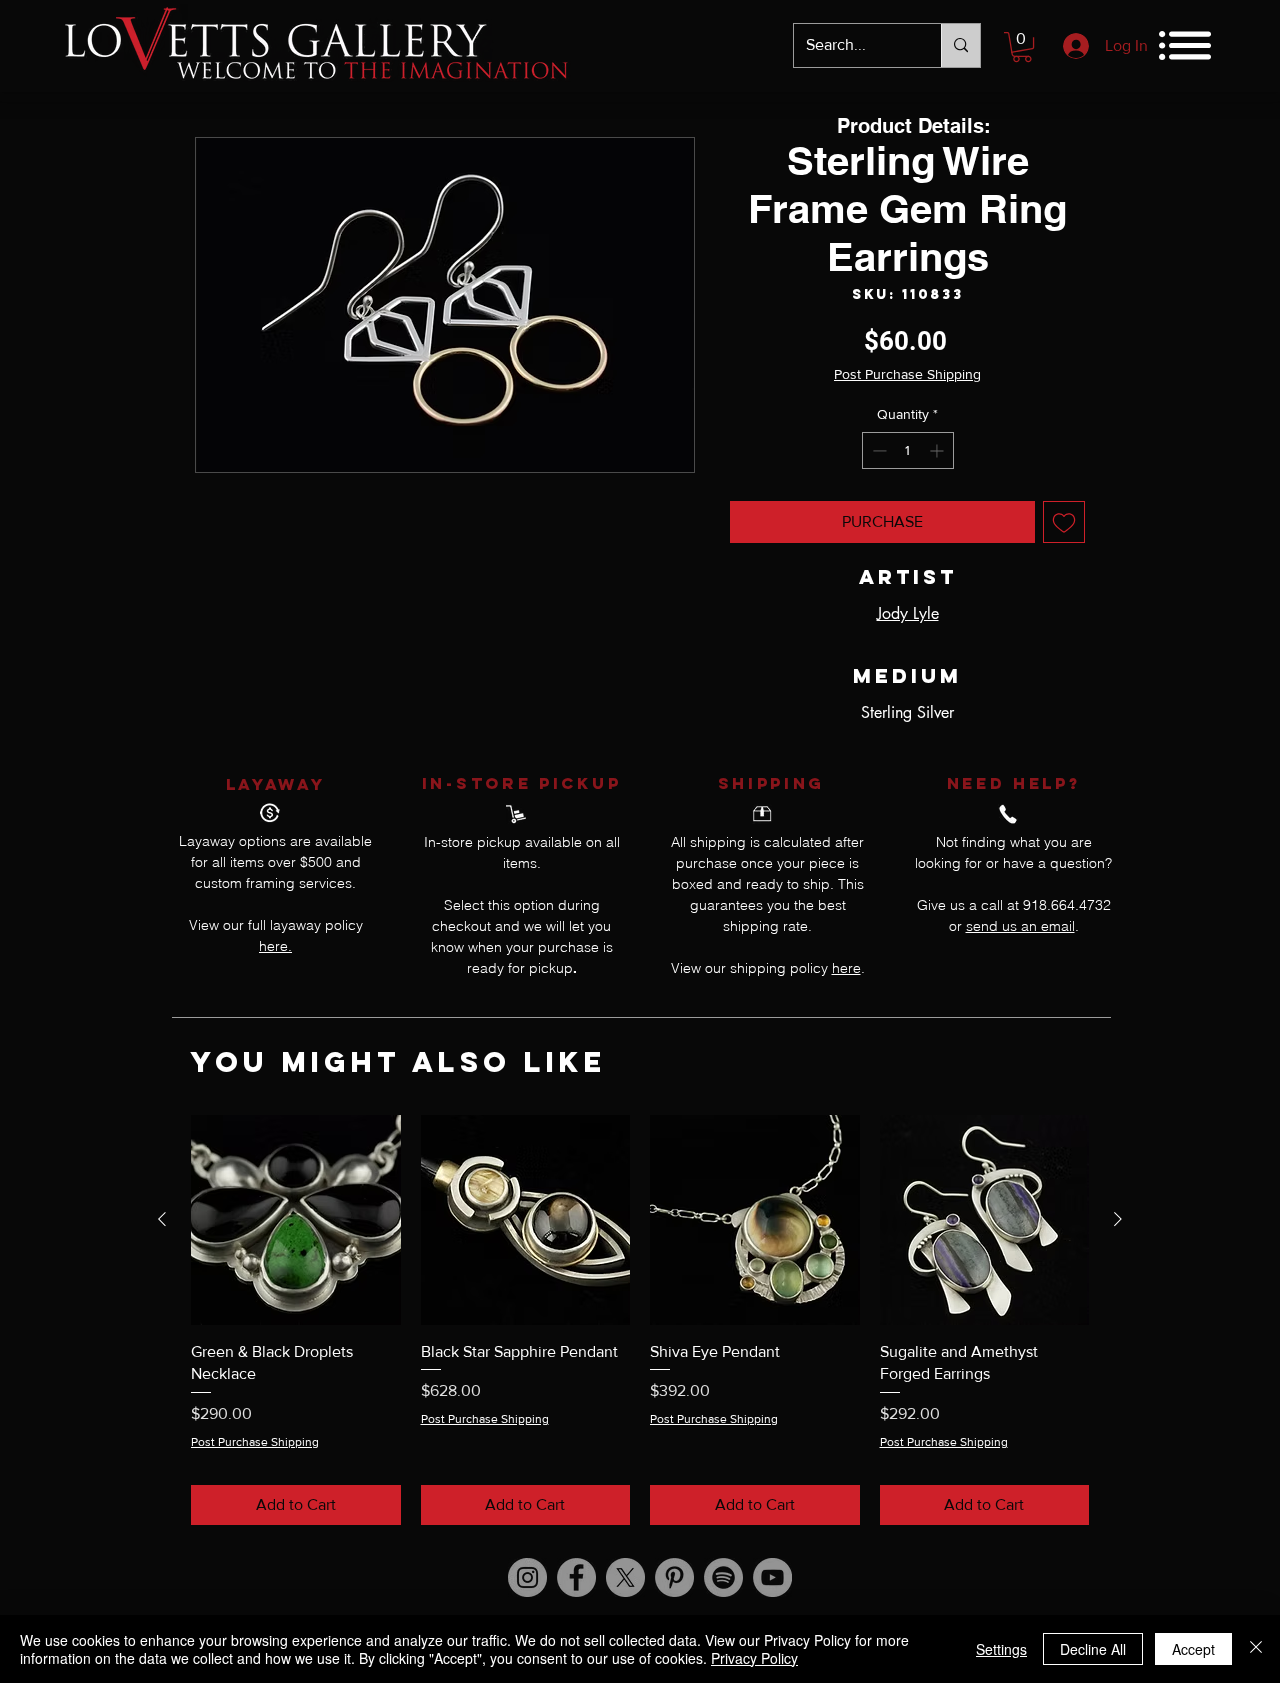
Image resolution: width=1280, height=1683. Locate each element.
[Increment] (938, 450)
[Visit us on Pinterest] (674, 1577)
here (846, 968)
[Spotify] (723, 1577)
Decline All (1093, 1649)
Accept (1193, 1649)
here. (275, 946)
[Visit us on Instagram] (527, 1577)
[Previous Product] (162, 1219)
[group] (640, 1319)
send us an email (1020, 926)
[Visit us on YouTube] (772, 1577)
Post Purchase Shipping (907, 374)
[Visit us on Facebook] (576, 1577)
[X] (625, 1577)
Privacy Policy (754, 1658)
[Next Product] (1118, 1219)
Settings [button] (1001, 1649)
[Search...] (960, 45)
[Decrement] (877, 450)
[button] (1022, 47)
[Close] (1256, 1649)
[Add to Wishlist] (1064, 522)
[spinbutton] (908, 450)
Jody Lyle (908, 613)
